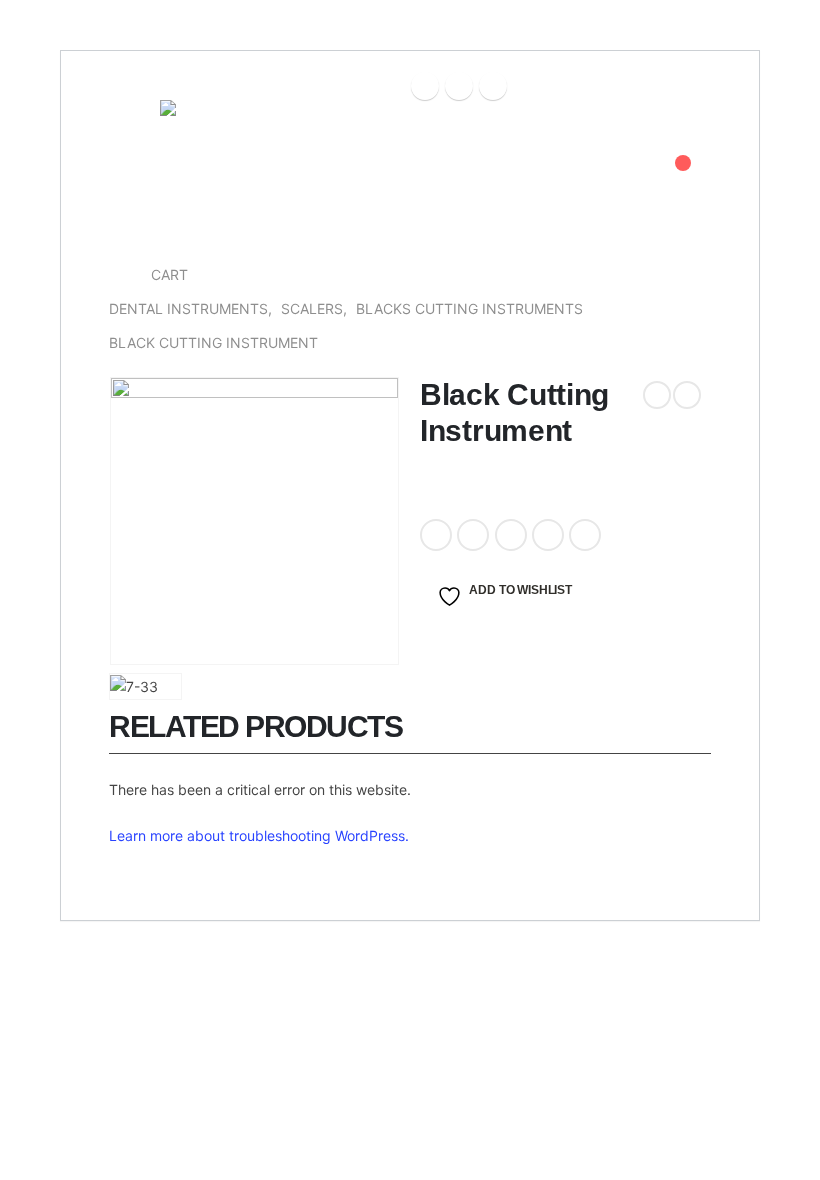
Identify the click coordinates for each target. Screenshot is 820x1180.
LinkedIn (511, 535)
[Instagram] (493, 86)
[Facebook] (425, 86)
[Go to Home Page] (116, 275)
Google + (548, 535)
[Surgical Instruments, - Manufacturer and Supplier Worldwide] (215, 175)
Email (585, 535)
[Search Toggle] (627, 175)
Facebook (436, 535)
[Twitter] (459, 86)
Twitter (473, 535)
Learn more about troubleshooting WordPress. (259, 835)
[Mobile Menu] (127, 125)
